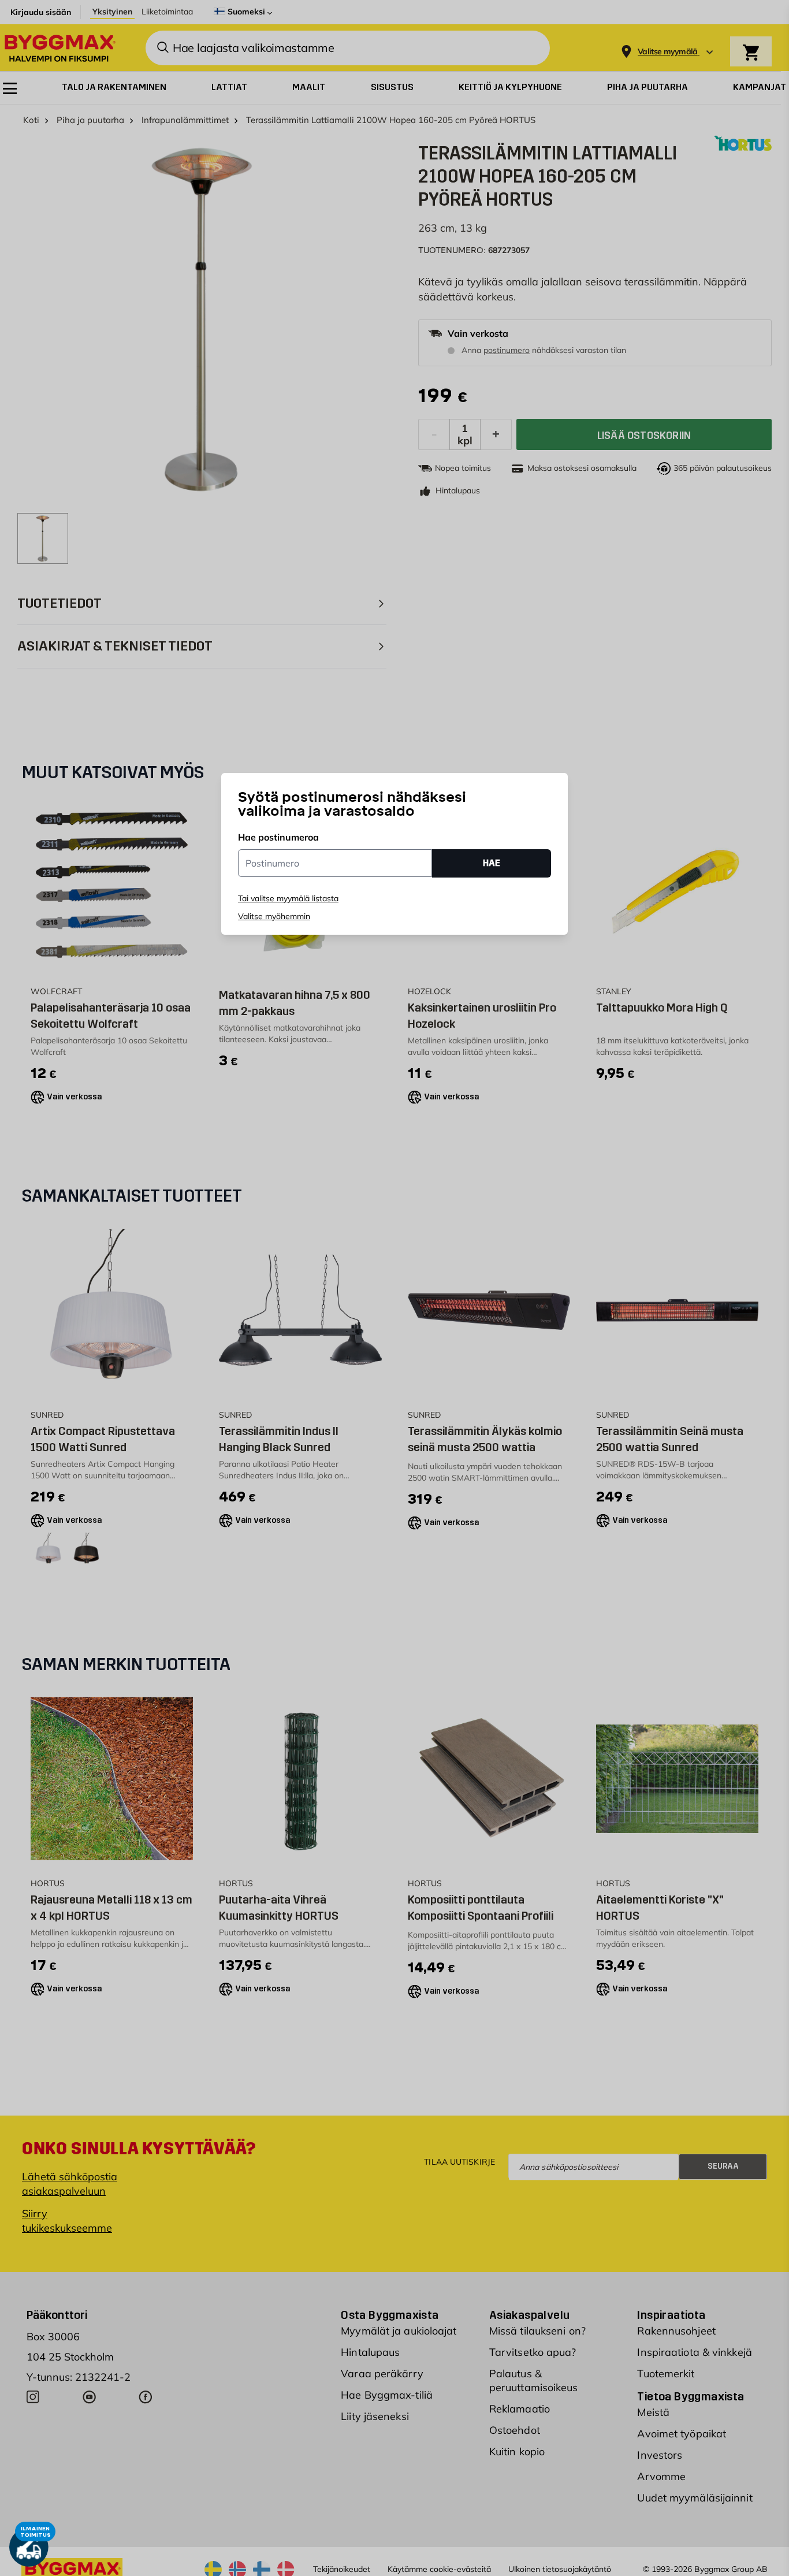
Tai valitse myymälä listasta (288, 898)
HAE (492, 863)
